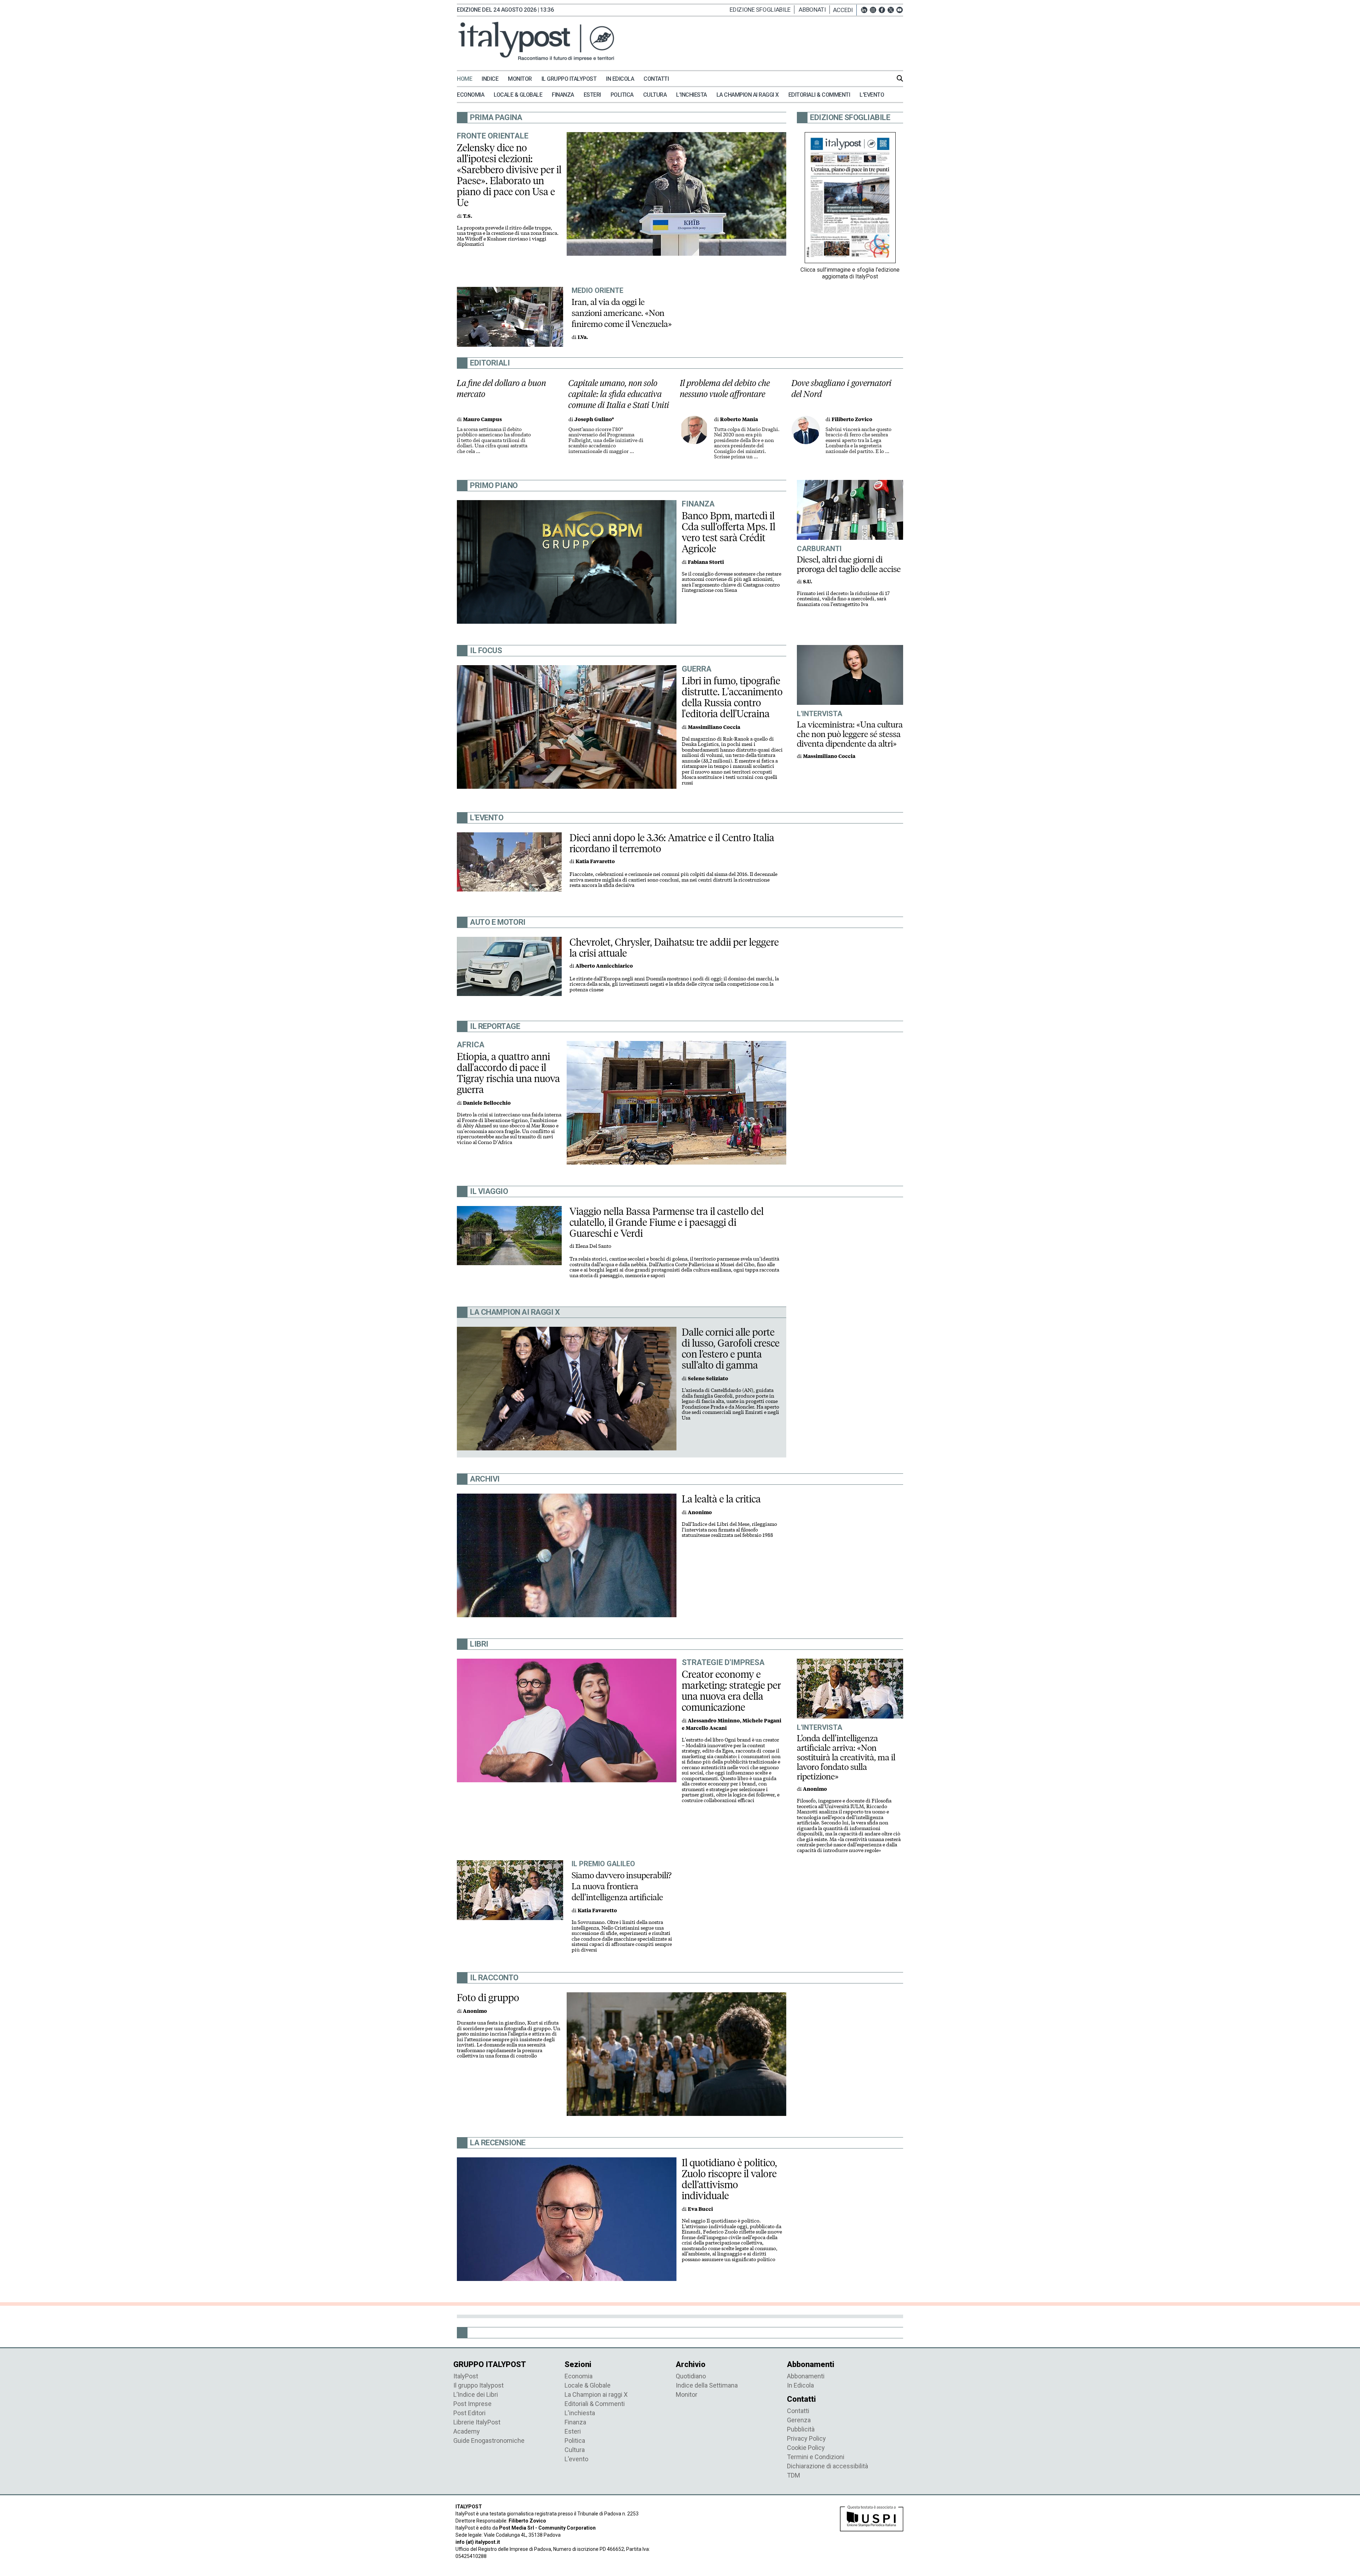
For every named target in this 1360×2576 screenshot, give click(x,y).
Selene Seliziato (708, 1379)
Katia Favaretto (595, 862)
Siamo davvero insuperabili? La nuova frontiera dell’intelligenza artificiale (622, 1886)
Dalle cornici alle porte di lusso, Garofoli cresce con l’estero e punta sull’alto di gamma (731, 1349)
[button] (845, 10)
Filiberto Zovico (852, 420)
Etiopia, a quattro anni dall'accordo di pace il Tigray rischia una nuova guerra (508, 1073)
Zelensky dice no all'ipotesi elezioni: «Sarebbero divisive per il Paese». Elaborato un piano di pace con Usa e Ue (509, 175)
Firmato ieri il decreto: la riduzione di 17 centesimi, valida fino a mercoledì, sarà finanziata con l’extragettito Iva (843, 599)
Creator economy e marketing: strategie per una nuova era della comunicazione (731, 1691)
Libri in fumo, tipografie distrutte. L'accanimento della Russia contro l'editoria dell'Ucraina (732, 697)
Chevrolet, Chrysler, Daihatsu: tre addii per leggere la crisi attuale (674, 948)
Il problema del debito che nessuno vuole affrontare (725, 389)
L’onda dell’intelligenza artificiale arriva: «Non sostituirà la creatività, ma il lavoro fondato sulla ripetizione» (846, 1757)
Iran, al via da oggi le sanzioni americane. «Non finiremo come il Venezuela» (622, 313)
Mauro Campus (482, 420)
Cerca (900, 78)
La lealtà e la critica (721, 1499)
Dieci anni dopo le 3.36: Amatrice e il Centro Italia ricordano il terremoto (672, 843)
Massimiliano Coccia (714, 727)
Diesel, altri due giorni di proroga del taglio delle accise (849, 564)
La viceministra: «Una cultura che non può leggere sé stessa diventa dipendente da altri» (850, 734)
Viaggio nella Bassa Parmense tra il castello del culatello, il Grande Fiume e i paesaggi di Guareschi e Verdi (667, 1222)
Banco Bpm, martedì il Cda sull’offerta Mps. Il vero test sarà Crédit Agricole (729, 532)
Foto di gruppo (488, 1998)
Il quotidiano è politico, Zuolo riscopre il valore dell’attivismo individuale (729, 2179)
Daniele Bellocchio (487, 1103)
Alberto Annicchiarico (604, 966)
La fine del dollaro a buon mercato (501, 389)
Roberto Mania (739, 420)
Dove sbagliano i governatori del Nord (842, 389)
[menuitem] (468, 79)
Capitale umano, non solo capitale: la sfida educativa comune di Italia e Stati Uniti (619, 394)
